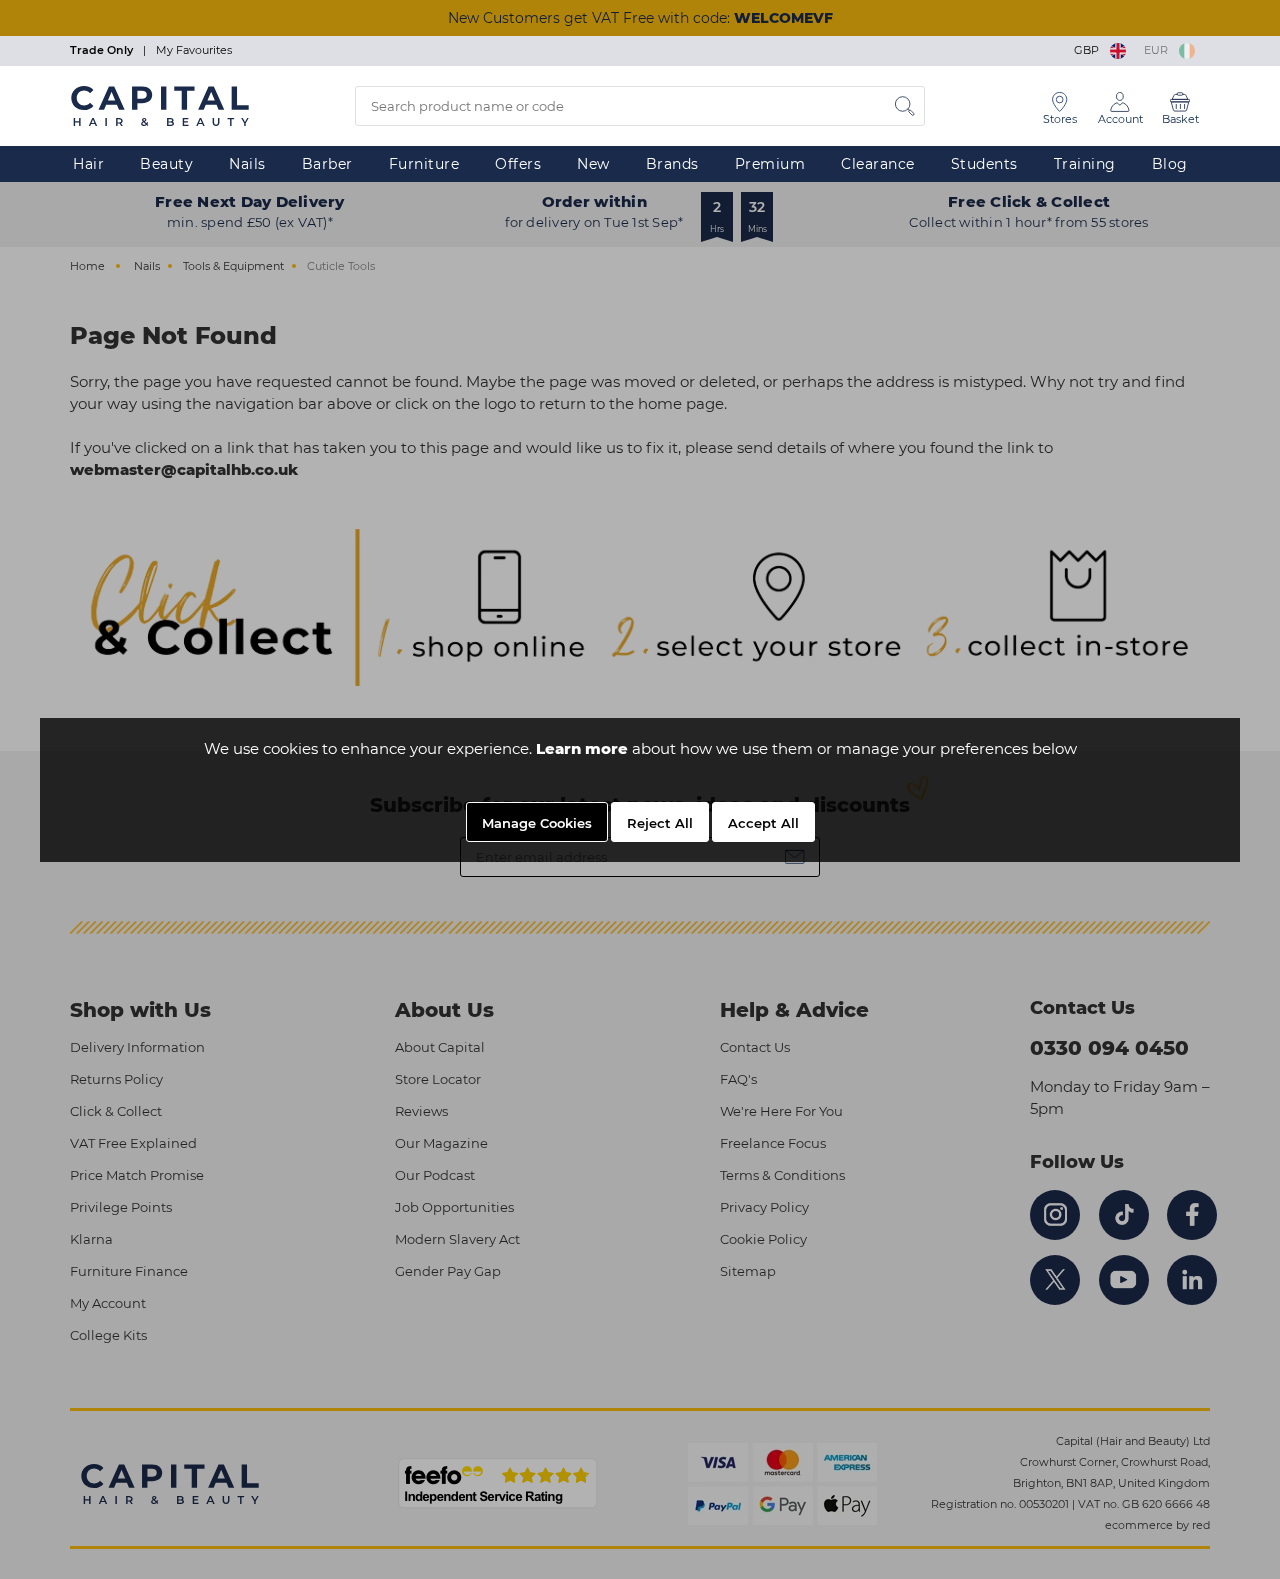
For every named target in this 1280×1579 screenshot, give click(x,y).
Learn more (582, 748)
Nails (247, 164)
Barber (327, 164)
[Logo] (160, 105)
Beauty (166, 164)
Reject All (660, 823)
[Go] (905, 106)
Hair (88, 164)
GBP (1089, 50)
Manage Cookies (537, 823)
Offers (518, 164)
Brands (672, 164)
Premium (770, 164)
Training (1085, 164)
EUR (1159, 50)
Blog (1170, 164)
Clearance (878, 164)
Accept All (763, 823)
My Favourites (194, 50)
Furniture (424, 164)
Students (984, 164)
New (593, 164)
